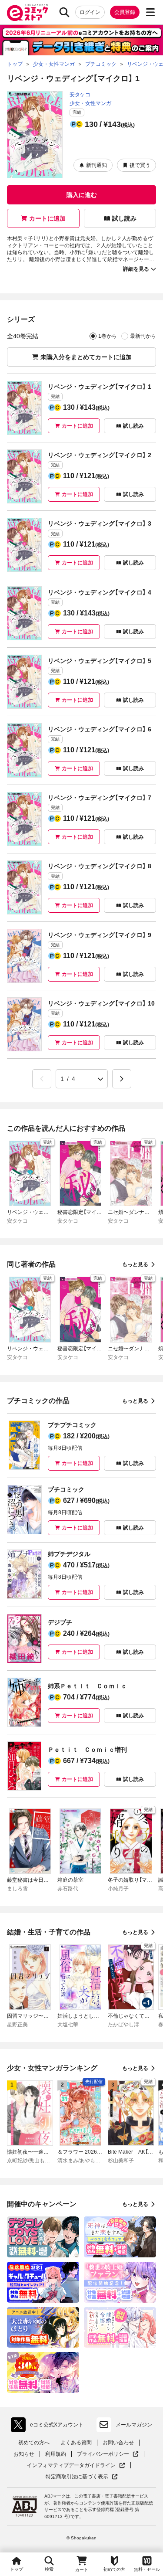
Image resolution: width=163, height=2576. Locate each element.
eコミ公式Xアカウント (49, 2426)
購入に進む (82, 195)
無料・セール (147, 2569)
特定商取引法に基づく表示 (82, 2477)
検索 (49, 2569)
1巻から (108, 336)
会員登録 (125, 12)
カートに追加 (47, 218)
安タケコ (80, 95)
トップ (17, 2569)
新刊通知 (96, 165)
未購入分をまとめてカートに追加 (86, 357)
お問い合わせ (118, 2443)
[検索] (64, 12)
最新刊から (143, 336)
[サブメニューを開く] (150, 12)
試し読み (124, 218)
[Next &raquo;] (122, 1079)
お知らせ (24, 2454)
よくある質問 (76, 2443)
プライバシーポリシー (108, 2454)
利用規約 (56, 2454)
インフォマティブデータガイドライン (71, 2466)
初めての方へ (34, 2443)
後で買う (140, 165)
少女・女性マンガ (90, 103)
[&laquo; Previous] (42, 1079)
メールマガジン (134, 2425)
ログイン (90, 12)
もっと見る (135, 1264)
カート (82, 2570)
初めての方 (114, 2569)
